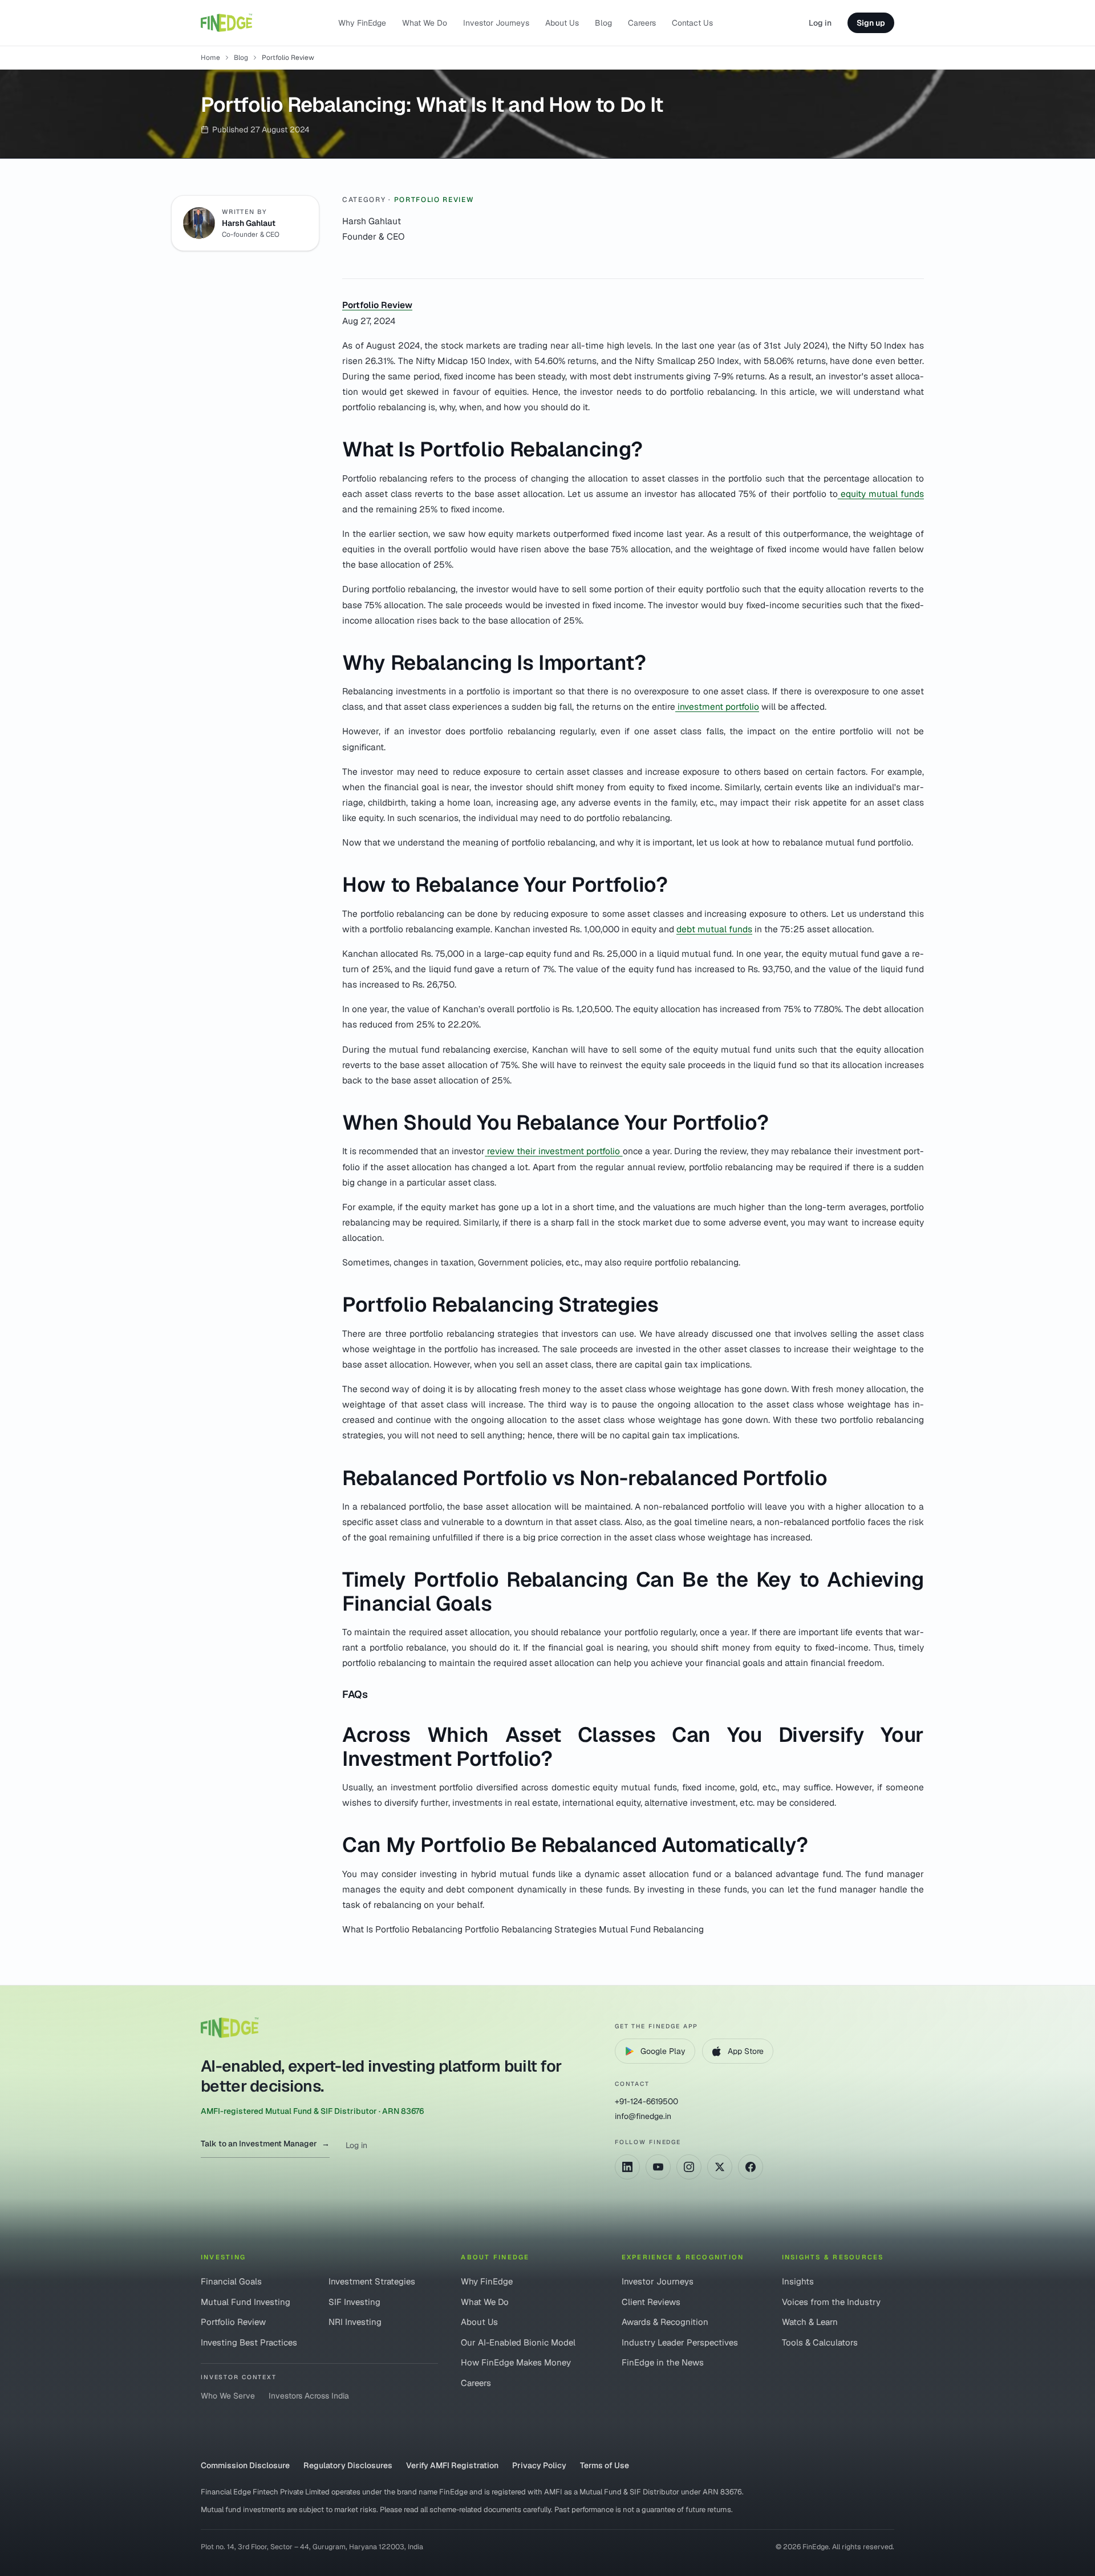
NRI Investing (355, 2322)
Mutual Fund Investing (246, 2302)
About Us (562, 23)
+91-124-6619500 (646, 2101)
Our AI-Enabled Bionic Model (518, 2342)
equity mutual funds (881, 494)
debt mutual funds (714, 929)
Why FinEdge (362, 23)
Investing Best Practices (249, 2342)
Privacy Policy (539, 2465)
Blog (603, 23)
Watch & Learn (810, 2322)
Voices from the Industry (831, 2302)
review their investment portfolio (555, 1151)
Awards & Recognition (665, 2322)
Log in (820, 23)
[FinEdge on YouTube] (658, 2167)
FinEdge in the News (663, 2362)
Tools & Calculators (820, 2342)
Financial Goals (231, 2281)
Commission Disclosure (245, 2465)
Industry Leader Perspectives (680, 2342)
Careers (642, 23)
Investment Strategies (372, 2281)
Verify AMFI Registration (452, 2465)
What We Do (425, 23)
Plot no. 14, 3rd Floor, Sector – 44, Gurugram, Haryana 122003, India (312, 2547)
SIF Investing (354, 2302)
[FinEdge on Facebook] (751, 2167)
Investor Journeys (496, 23)
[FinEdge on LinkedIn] (627, 2167)
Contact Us (692, 23)
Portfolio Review (434, 200)
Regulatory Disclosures (348, 2465)
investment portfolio (717, 707)
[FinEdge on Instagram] (689, 2167)
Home (210, 58)
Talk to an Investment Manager (265, 2144)
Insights (798, 2281)
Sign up (871, 23)
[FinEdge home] (226, 23)
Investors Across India (309, 2396)
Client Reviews (651, 2302)
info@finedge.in (643, 2116)
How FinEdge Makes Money (516, 2362)
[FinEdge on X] (720, 2167)
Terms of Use (605, 2465)
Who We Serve (228, 2396)
